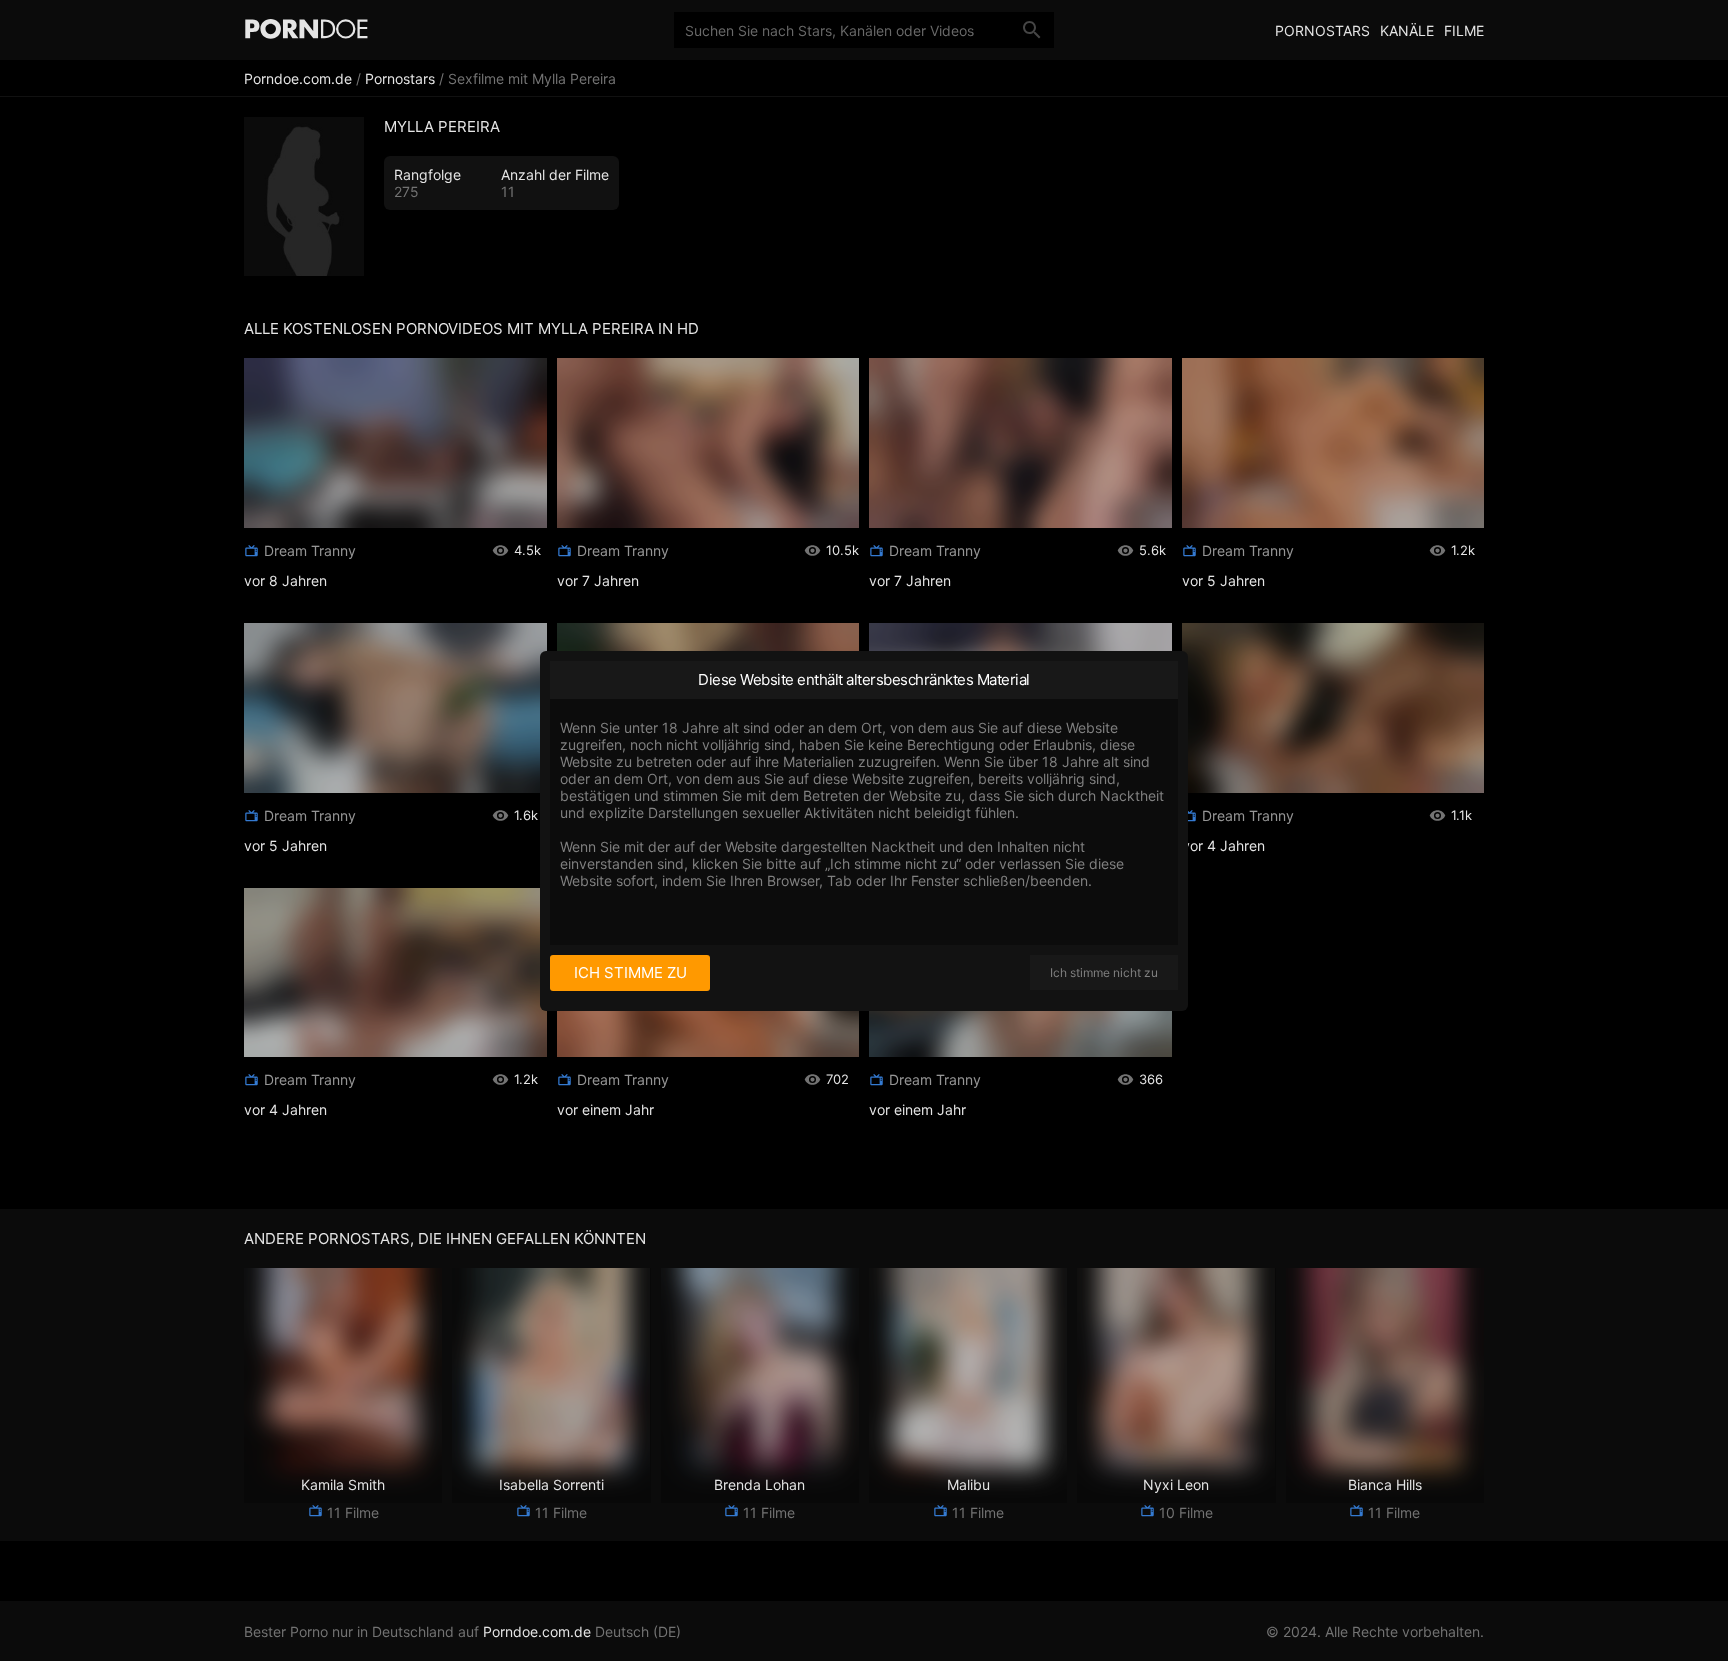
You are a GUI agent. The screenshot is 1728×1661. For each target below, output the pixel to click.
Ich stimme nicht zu (1104, 972)
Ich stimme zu (630, 972)
